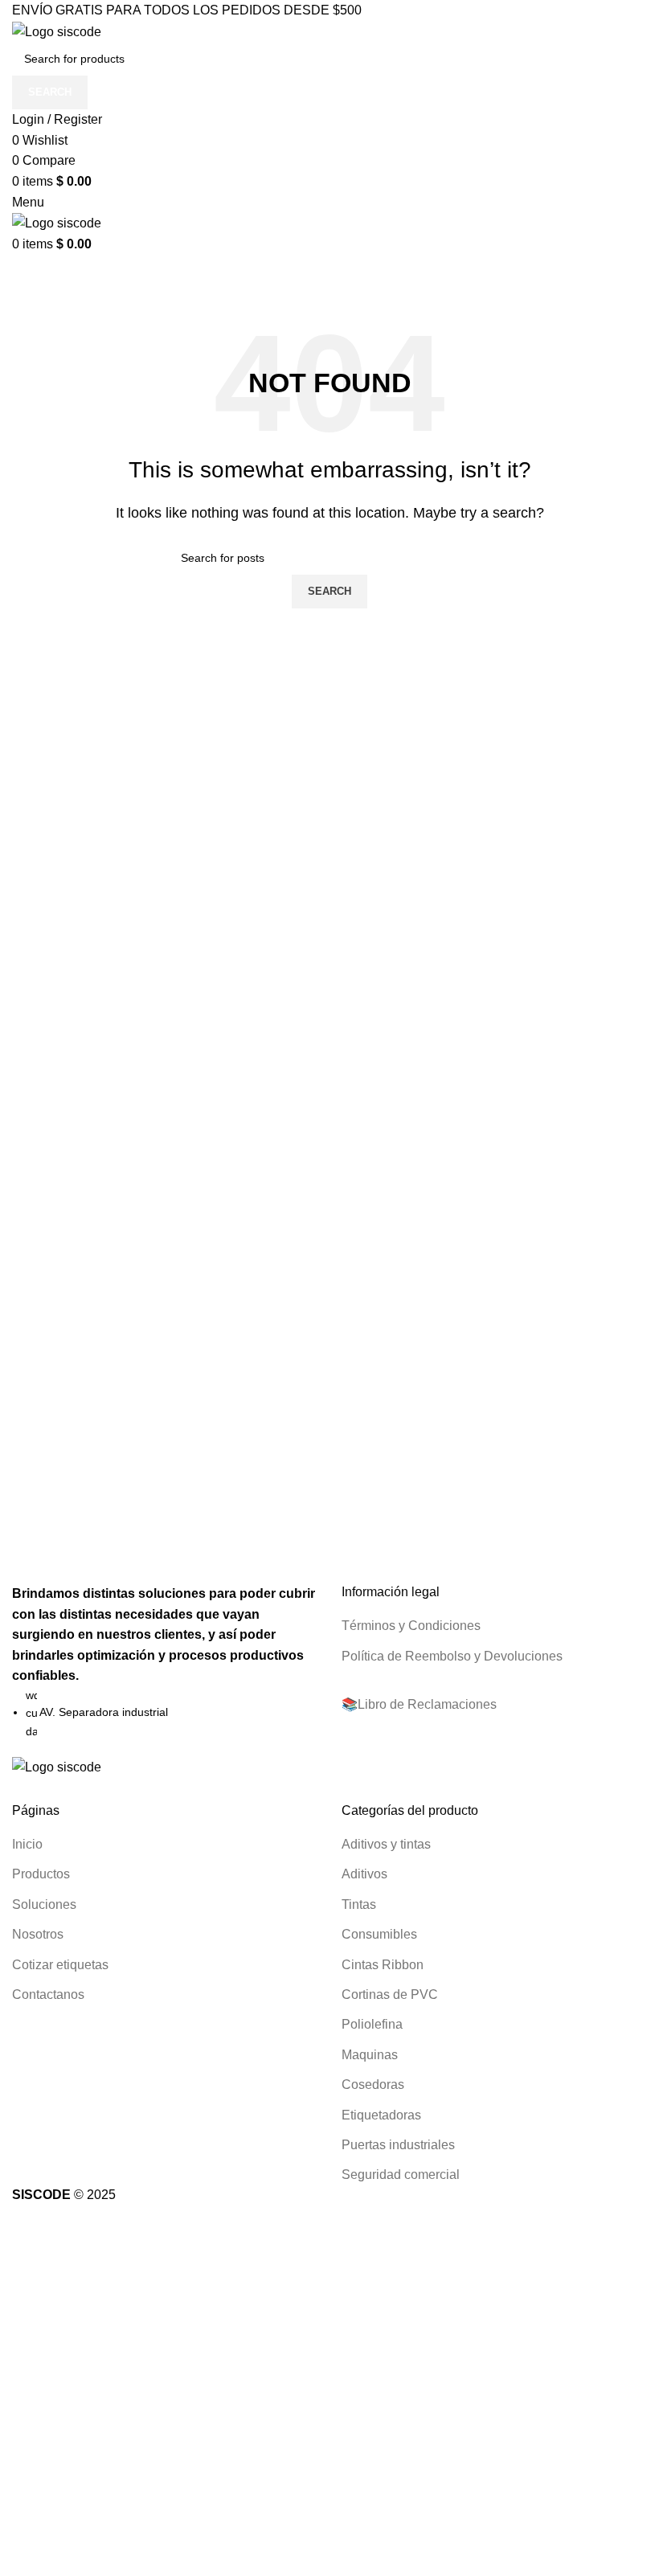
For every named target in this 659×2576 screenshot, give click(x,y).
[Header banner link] (329, 1288)
